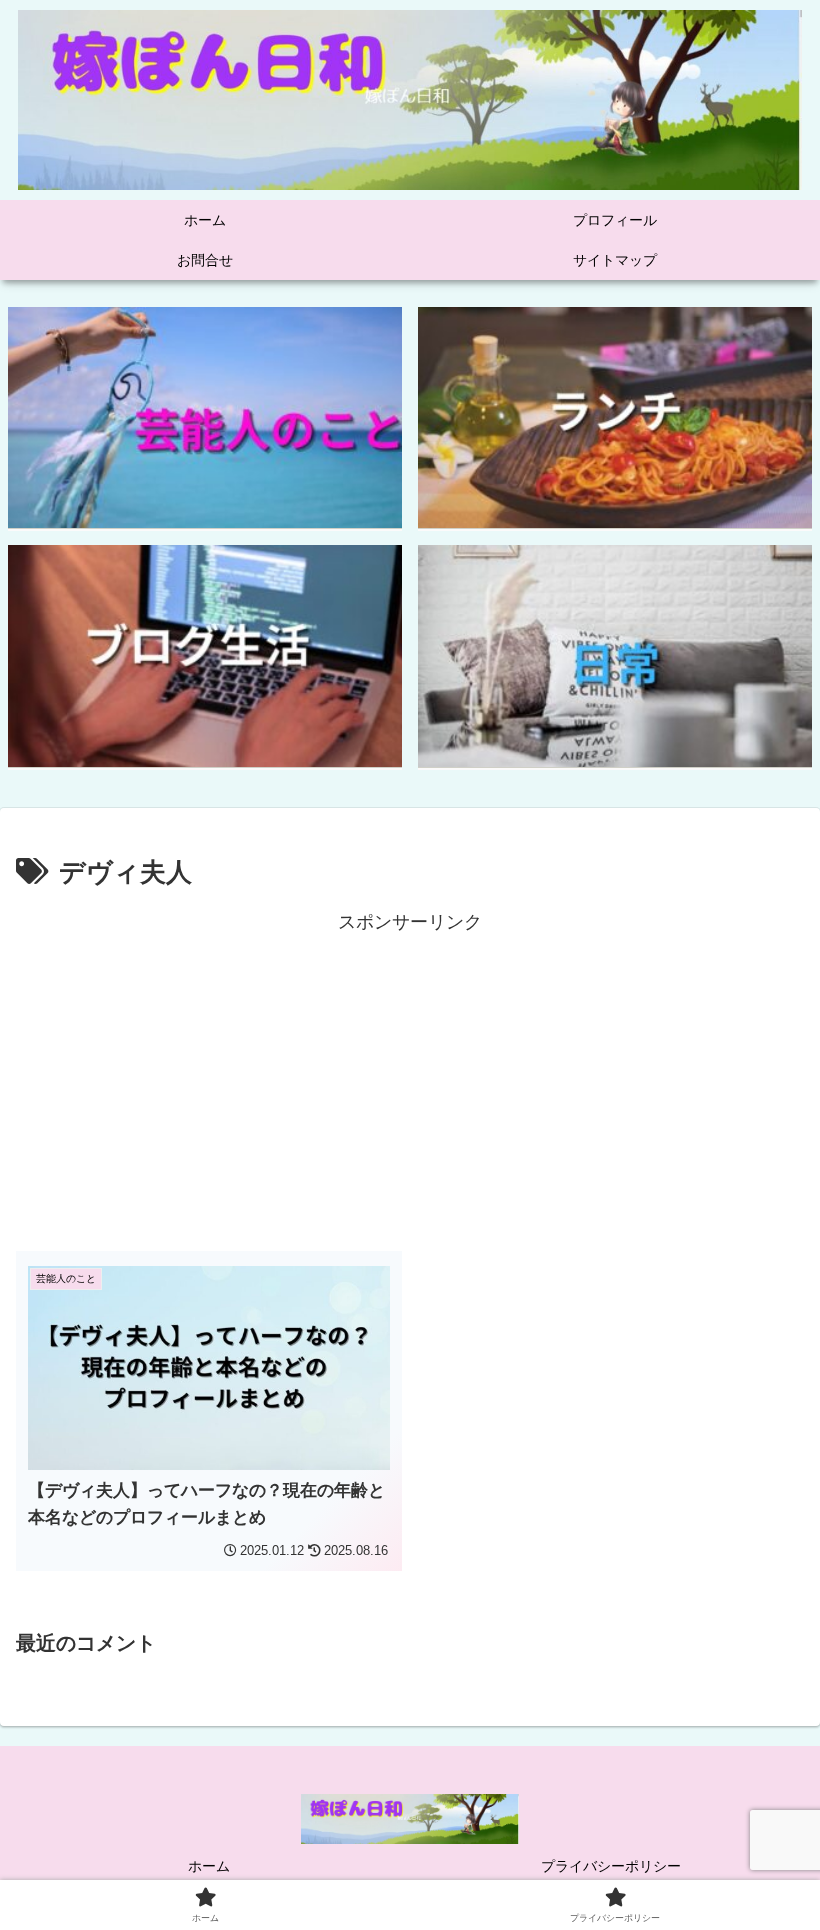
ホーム (209, 1866)
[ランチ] (615, 418)
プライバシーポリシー (611, 1866)
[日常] (615, 656)
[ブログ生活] (205, 656)
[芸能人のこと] (205, 418)
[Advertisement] (410, 1078)
